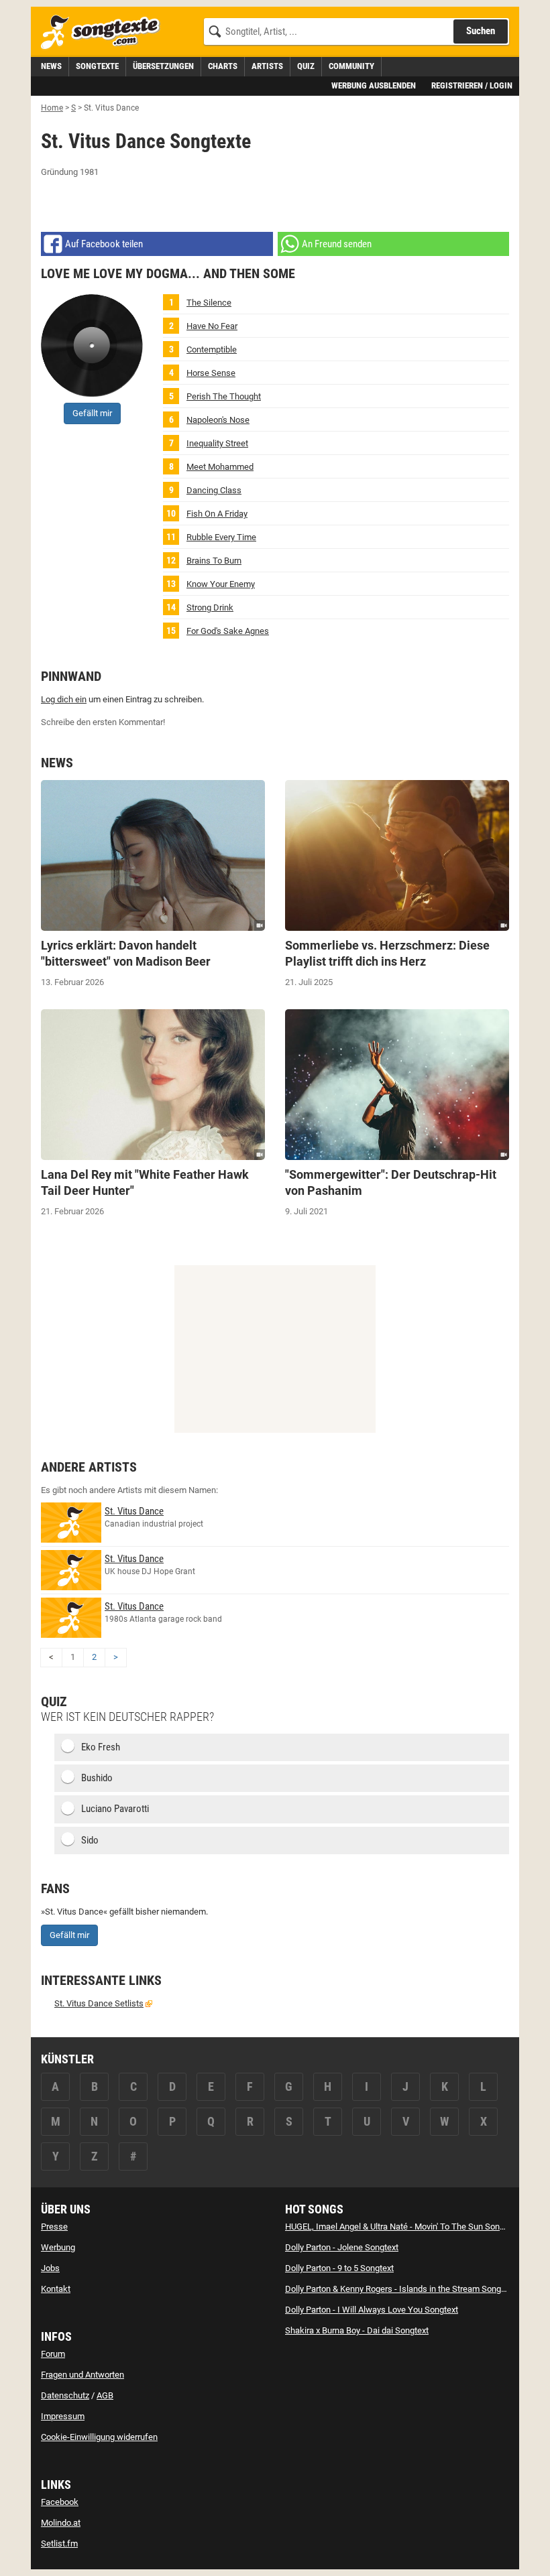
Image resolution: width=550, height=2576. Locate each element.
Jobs (50, 2268)
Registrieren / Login (472, 85)
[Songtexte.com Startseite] (105, 33)
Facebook (60, 2502)
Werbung (58, 2247)
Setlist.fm (59, 2543)
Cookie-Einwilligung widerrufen (99, 2437)
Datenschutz (65, 2395)
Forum (53, 2354)
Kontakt (56, 2289)
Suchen (481, 31)
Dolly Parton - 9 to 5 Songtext (339, 2268)
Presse (54, 2227)
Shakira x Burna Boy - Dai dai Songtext (357, 2330)
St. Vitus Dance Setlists (99, 2003)
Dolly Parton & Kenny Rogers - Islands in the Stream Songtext (400, 2289)
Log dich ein (64, 699)
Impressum (63, 2416)
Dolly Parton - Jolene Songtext (342, 2247)
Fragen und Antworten (82, 2375)
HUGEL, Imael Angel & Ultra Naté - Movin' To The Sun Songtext (402, 2227)
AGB (105, 2395)
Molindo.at (61, 2523)
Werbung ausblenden (374, 85)
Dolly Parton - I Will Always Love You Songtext (372, 2310)
